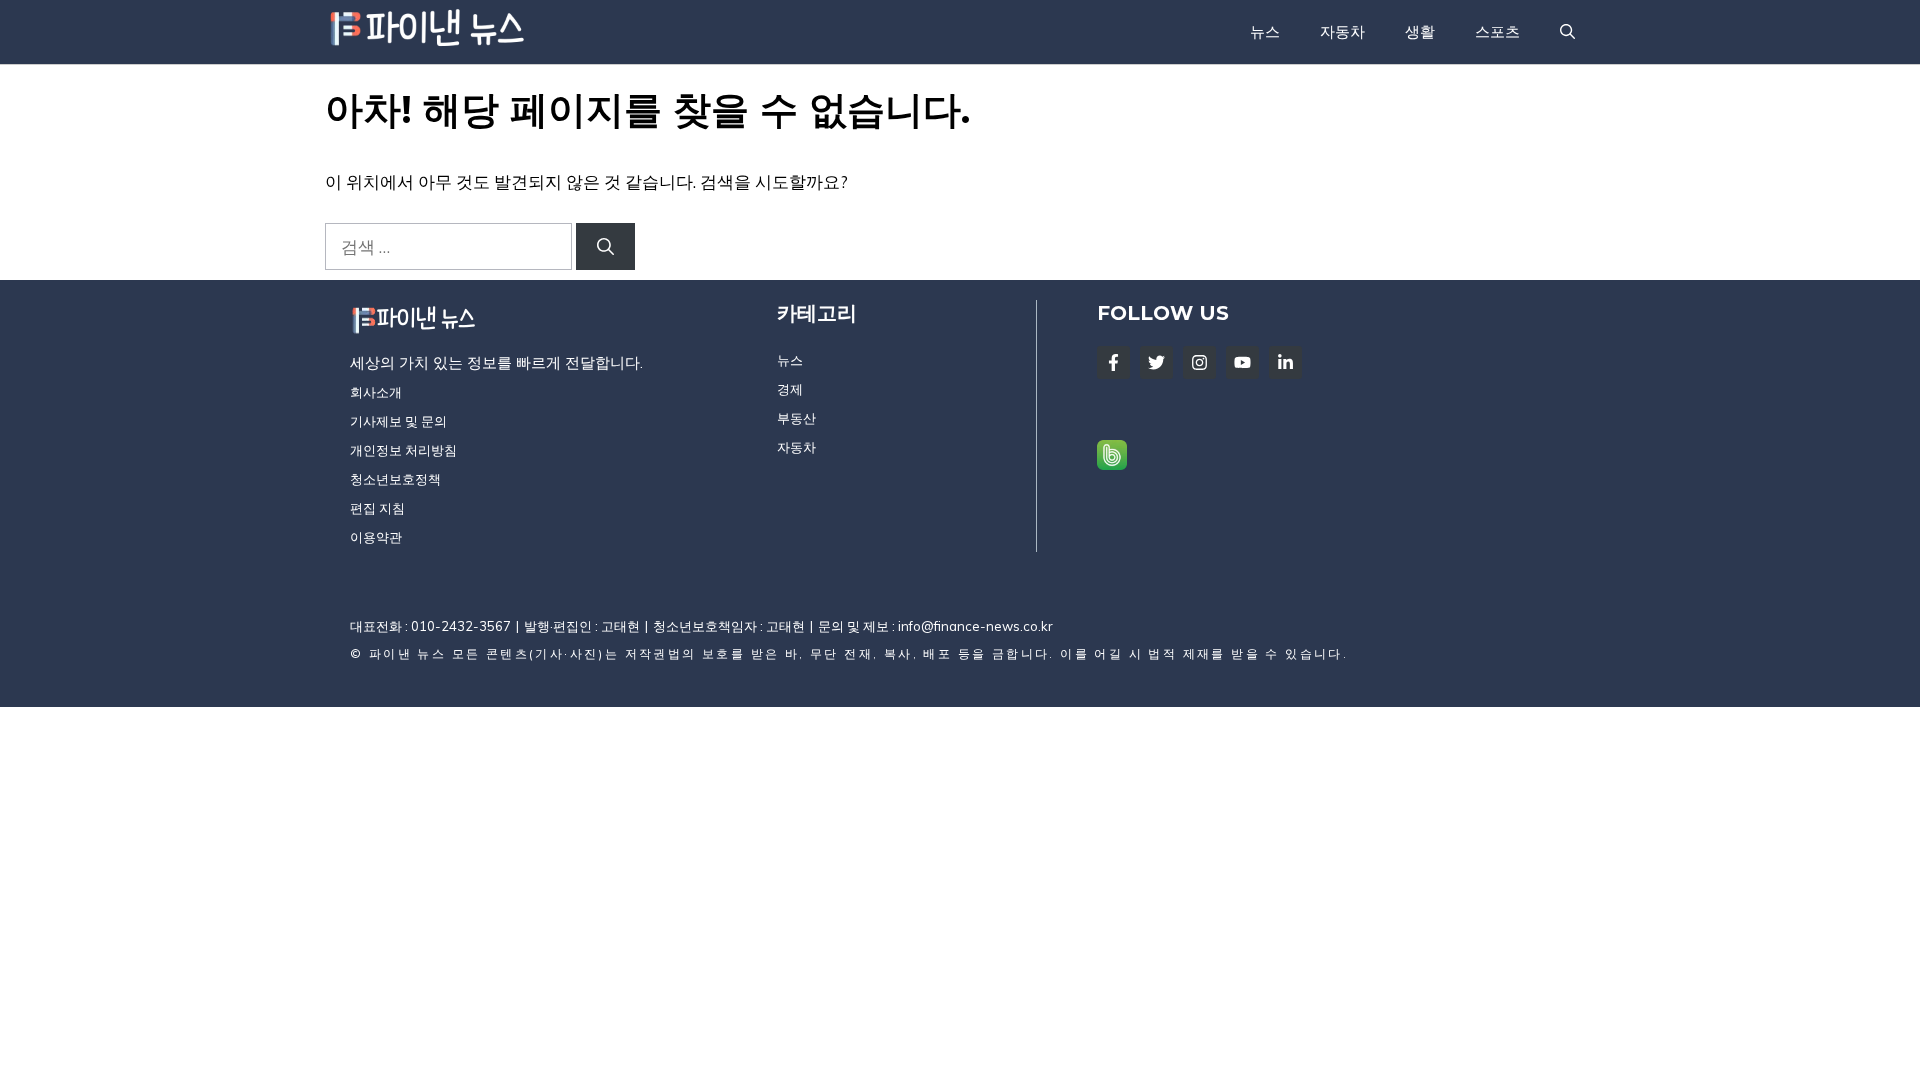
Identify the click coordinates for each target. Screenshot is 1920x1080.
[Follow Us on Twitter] (1156, 362)
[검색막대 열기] (1567, 32)
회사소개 (376, 392)
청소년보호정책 (395, 479)
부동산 (796, 418)
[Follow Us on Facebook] (1113, 362)
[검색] (605, 247)
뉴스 (1265, 31)
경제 (790, 389)
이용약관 (376, 537)
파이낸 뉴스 (407, 653)
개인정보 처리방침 (403, 450)
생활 (1420, 31)
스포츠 (1497, 31)
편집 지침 (377, 508)
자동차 (1342, 31)
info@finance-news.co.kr (975, 626)
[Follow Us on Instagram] (1199, 362)
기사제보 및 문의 (398, 421)
